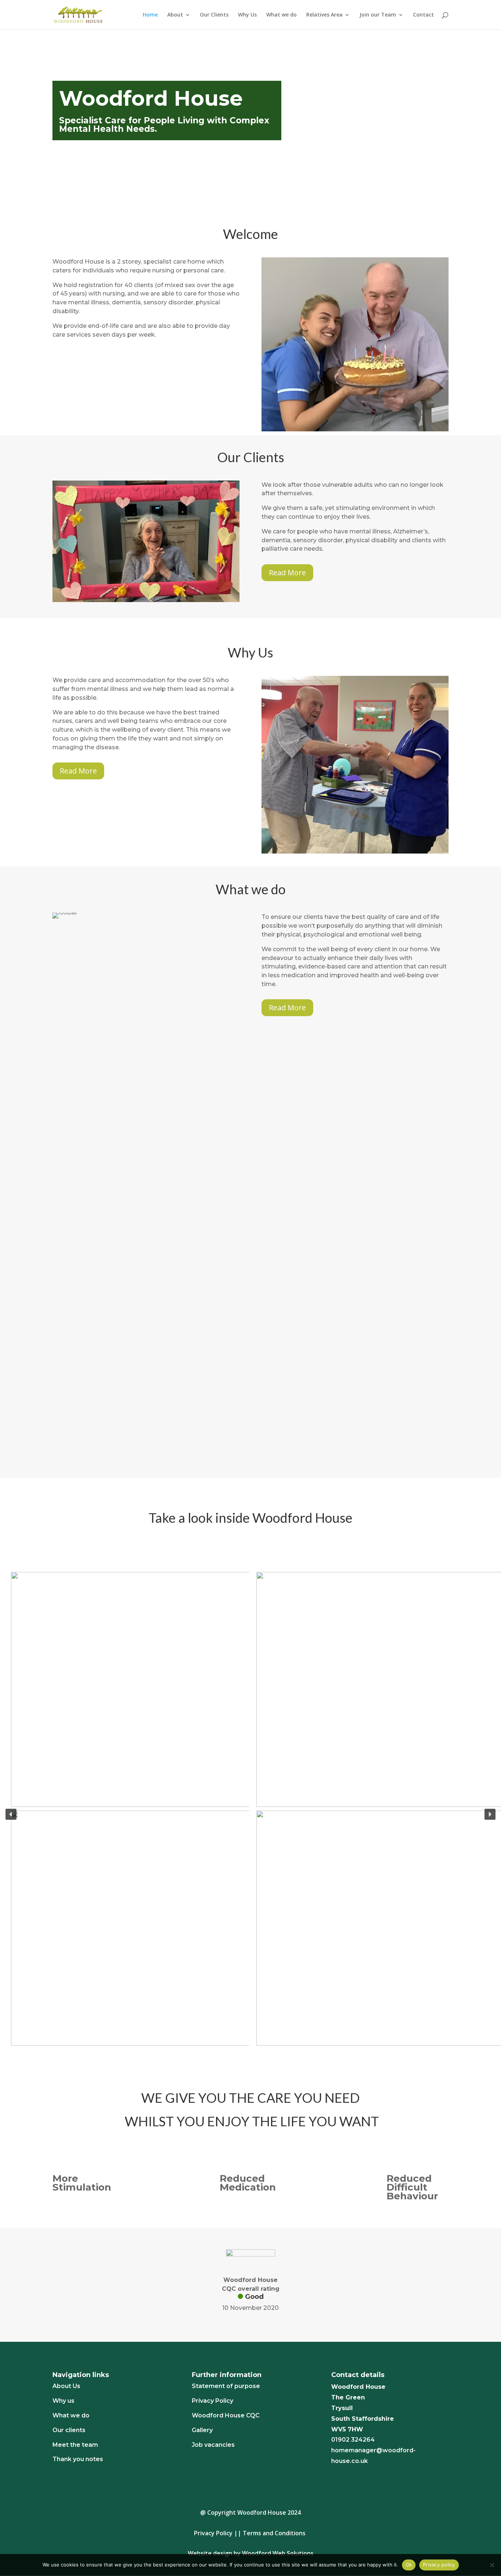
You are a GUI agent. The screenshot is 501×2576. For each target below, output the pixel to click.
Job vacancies (213, 2445)
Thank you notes (78, 2459)
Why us (63, 2401)
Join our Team (378, 15)
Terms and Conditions (274, 2533)
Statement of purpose (226, 2386)
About (175, 15)
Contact (423, 15)
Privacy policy (439, 2565)
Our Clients (214, 15)
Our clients (69, 2430)
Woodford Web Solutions (278, 2553)
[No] (492, 2565)
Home (150, 15)
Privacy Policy (213, 2401)
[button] (11, 1814)
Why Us (247, 15)
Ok (409, 2565)
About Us (66, 2386)
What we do (281, 15)
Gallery (202, 2430)
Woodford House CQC (226, 2415)
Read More (287, 573)
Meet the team (75, 2445)
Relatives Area (324, 15)
